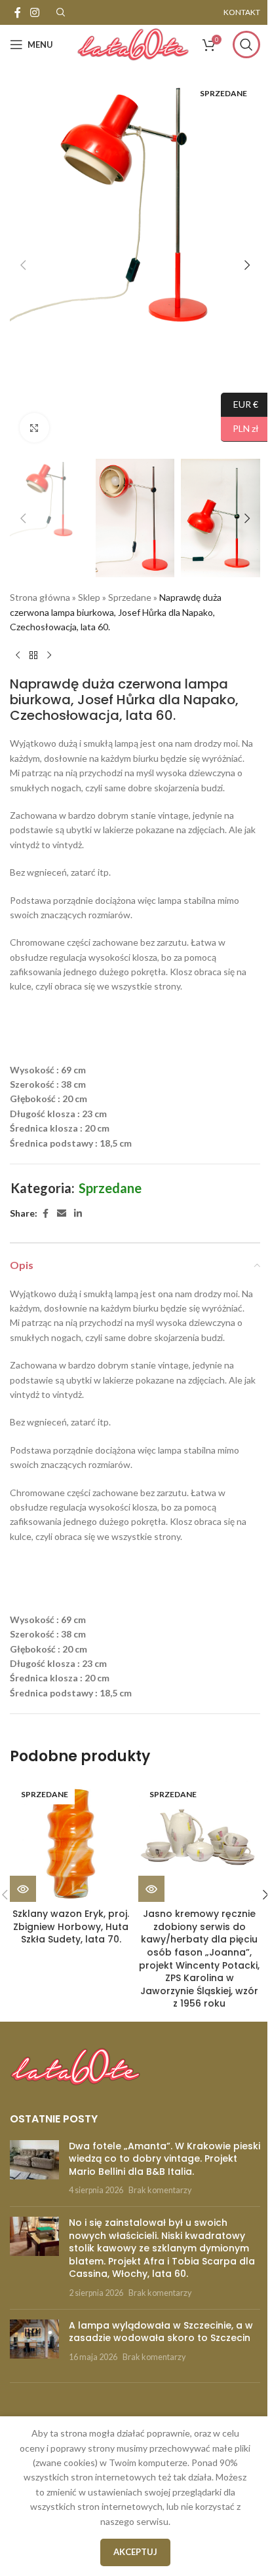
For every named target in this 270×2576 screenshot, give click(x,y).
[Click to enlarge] (34, 428)
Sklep (89, 597)
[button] (23, 265)
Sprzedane (130, 597)
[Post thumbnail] (34, 2168)
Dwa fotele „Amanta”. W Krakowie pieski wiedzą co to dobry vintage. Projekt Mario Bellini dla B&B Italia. (164, 2159)
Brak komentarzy (160, 2190)
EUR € (240, 403)
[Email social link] (62, 1214)
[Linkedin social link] (78, 1214)
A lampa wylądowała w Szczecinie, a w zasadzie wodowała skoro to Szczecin (161, 2332)
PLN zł (240, 428)
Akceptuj (135, 2552)
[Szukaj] (246, 45)
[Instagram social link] (34, 12)
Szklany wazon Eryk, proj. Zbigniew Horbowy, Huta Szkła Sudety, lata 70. (71, 1926)
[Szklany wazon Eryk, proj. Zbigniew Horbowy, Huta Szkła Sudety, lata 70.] (71, 1841)
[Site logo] (133, 44)
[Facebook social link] (18, 12)
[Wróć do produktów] (33, 655)
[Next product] (49, 655)
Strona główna (40, 597)
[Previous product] (18, 655)
